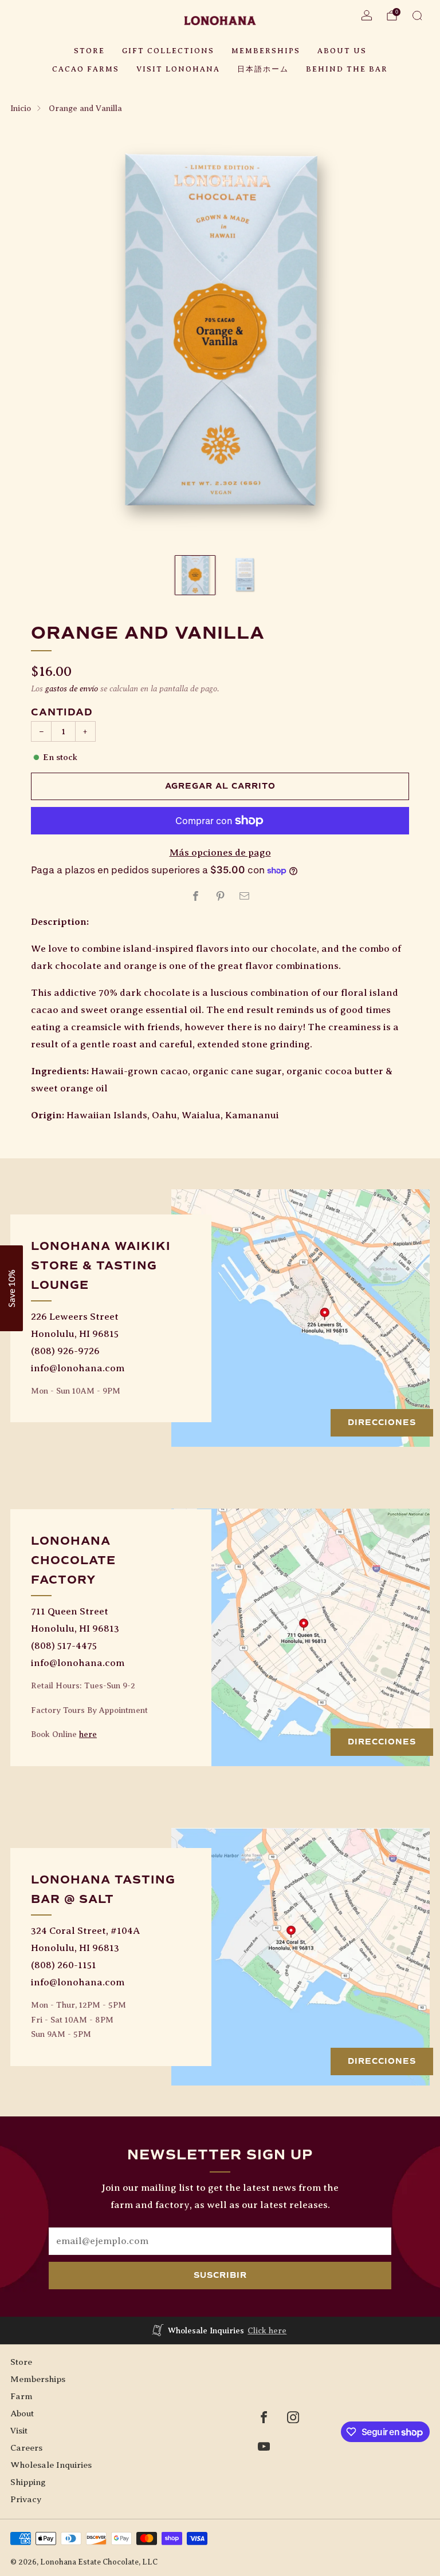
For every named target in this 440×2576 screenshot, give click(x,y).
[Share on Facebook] (196, 896)
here (88, 1734)
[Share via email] (245, 896)
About (22, 2413)
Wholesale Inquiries (51, 2465)
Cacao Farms (86, 69)
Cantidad (62, 712)
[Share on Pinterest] (220, 896)
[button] (11, 1288)
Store (89, 51)
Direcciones (382, 1422)
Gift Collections (168, 51)
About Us (342, 51)
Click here (267, 2330)
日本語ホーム (263, 69)
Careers (26, 2448)
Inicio (21, 108)
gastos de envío (72, 688)
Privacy (26, 2499)
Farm (21, 2396)
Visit (19, 2430)
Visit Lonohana (178, 69)
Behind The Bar (347, 69)
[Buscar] (417, 15)
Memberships (266, 51)
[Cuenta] (367, 15)
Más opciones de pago (220, 852)
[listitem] (220, 2330)
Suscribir (220, 2275)
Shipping (28, 2482)
